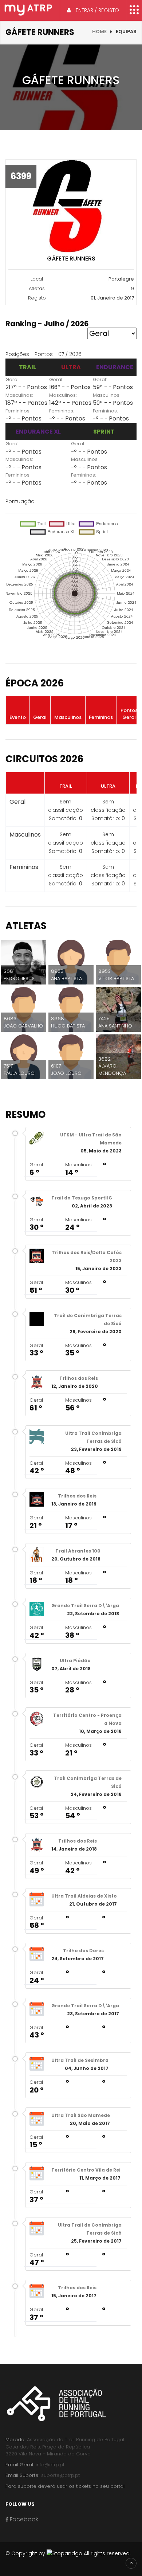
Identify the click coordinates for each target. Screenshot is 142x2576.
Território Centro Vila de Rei (86, 2170)
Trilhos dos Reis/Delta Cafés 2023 (87, 1256)
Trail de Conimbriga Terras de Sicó (88, 1320)
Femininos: (18, 411)
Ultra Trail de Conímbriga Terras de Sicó (90, 2229)
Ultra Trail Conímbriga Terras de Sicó (93, 1437)
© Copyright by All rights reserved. (68, 2553)
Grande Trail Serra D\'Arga (85, 1606)
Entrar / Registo (97, 10)
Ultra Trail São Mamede (81, 2115)
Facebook (23, 2519)
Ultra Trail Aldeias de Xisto (84, 1896)
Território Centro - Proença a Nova (87, 1719)
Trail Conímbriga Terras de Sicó (88, 1782)
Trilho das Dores (83, 1951)
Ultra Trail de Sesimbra (80, 2060)
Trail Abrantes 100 (78, 1551)
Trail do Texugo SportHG (82, 1198)
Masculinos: (19, 395)
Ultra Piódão (75, 1661)
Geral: (13, 379)
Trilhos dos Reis (79, 1378)
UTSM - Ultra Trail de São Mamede (91, 1139)
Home (99, 32)
